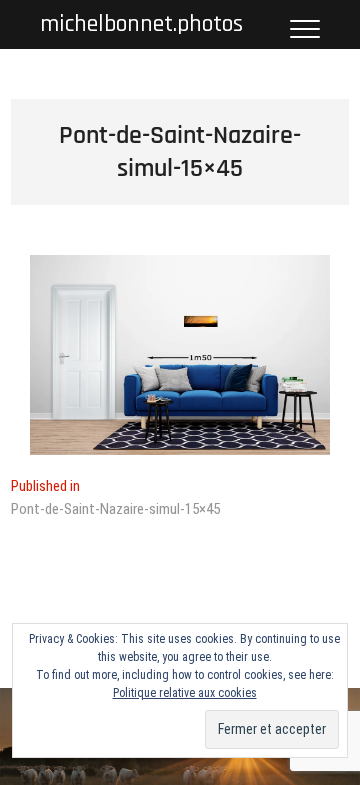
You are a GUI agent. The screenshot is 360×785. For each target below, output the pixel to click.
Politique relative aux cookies (185, 693)
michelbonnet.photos (141, 24)
